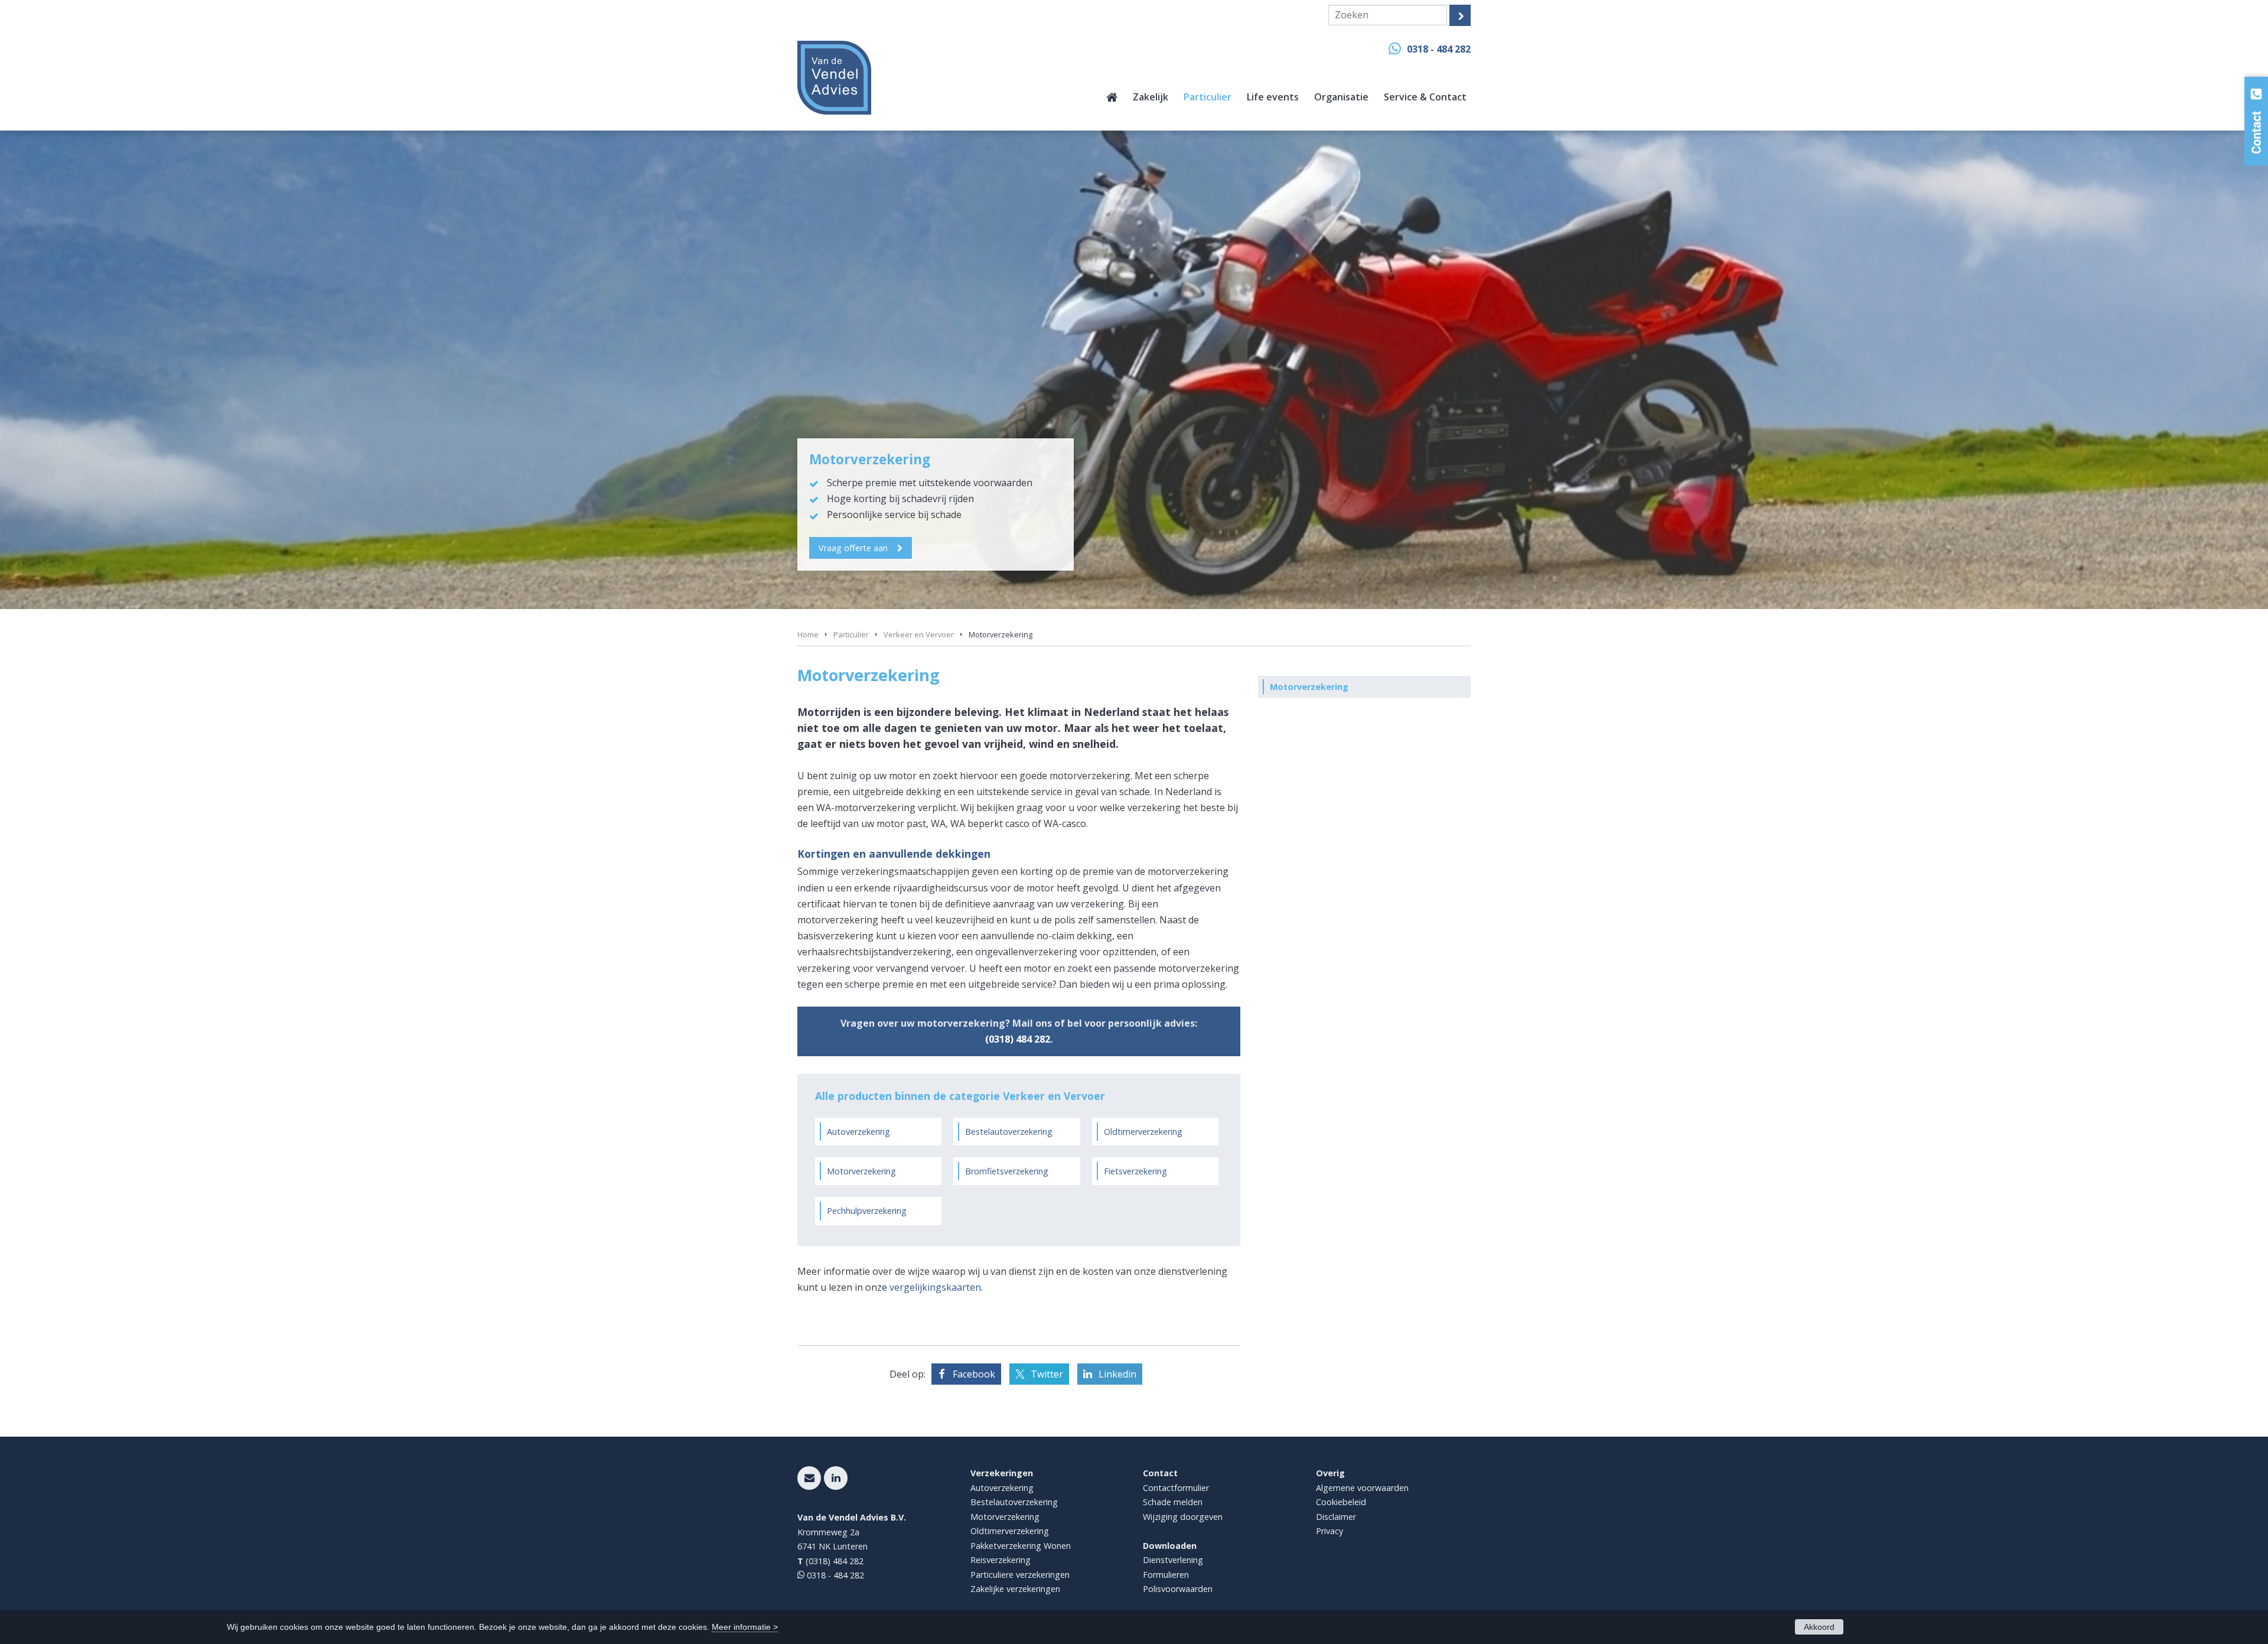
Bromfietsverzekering (1007, 1171)
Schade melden (1173, 1502)
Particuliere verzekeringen (1020, 1575)
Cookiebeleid (1341, 1502)
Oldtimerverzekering (1143, 1132)
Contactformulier (1176, 1488)
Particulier (851, 634)
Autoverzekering (858, 1132)
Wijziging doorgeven (1183, 1517)
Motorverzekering (861, 1171)
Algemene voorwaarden (1362, 1488)
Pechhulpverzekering (867, 1211)
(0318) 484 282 (1018, 1039)
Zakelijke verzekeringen (1015, 1589)
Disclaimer (1336, 1517)
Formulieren (1166, 1575)
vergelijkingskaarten (935, 1287)
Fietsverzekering (1135, 1171)
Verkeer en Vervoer (919, 634)
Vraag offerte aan (853, 548)
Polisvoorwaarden (1178, 1589)
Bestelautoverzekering (1009, 1132)
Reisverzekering (1001, 1560)
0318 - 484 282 (1439, 49)
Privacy (1329, 1531)
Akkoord (1819, 1627)
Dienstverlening (1173, 1560)
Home (808, 634)
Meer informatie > (745, 1627)
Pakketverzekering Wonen (1021, 1546)
